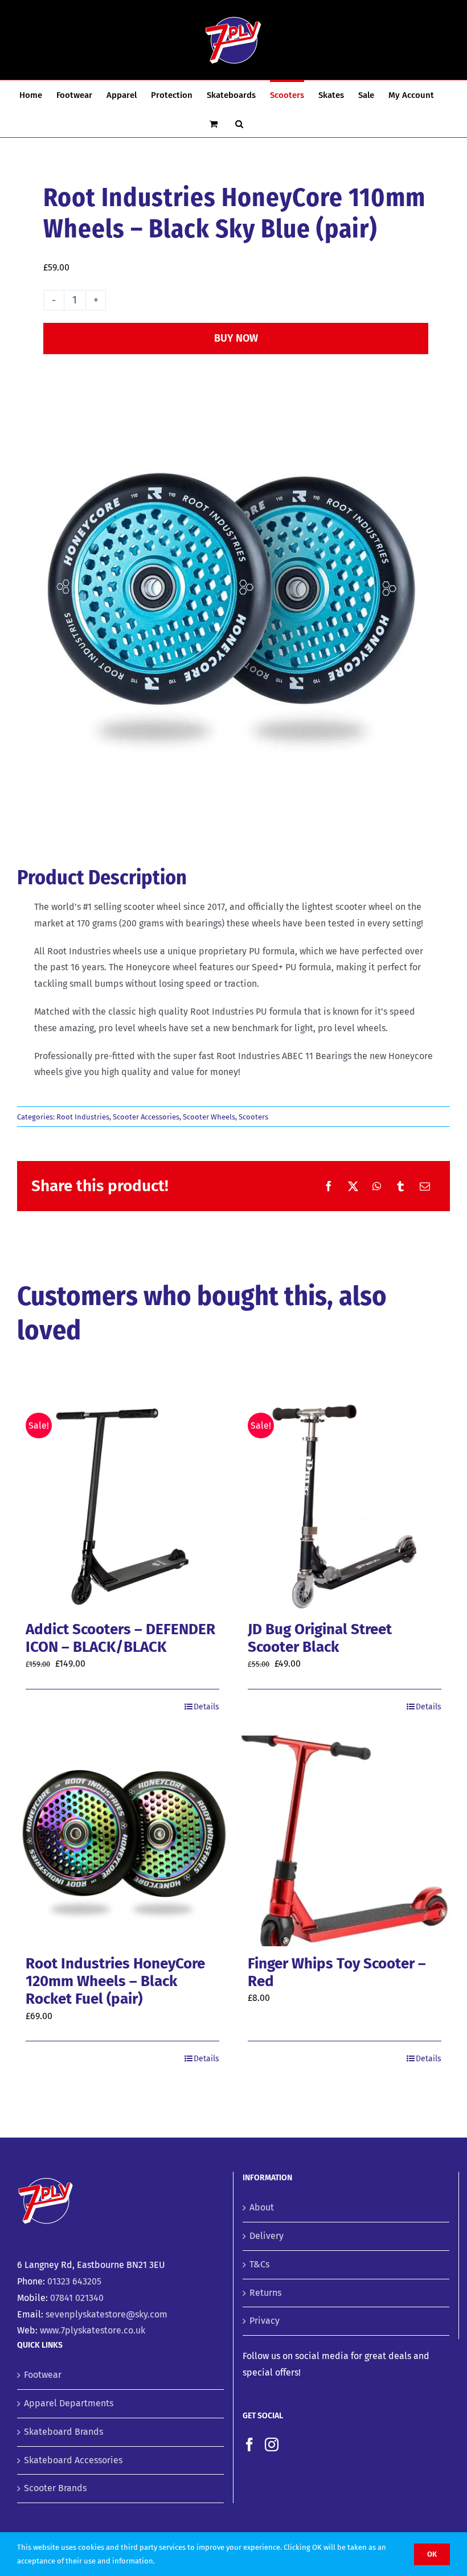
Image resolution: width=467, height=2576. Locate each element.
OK (432, 2554)
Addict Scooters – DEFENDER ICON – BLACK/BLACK (120, 1638)
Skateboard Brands (64, 2432)
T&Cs (259, 2264)
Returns (265, 2293)
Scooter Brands (55, 2488)
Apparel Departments (69, 2403)
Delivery (267, 2236)
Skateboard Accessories (73, 2460)
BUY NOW (236, 338)
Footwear (43, 2375)
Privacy (265, 2321)
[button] (239, 123)
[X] (353, 1186)
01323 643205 (74, 2281)
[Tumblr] (400, 1186)
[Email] (425, 1186)
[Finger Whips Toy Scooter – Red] (345, 1841)
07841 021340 (77, 2298)
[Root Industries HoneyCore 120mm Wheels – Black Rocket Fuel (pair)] (122, 1841)
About (262, 2207)
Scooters (253, 1117)
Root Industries (83, 1117)
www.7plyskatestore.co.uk (93, 2330)
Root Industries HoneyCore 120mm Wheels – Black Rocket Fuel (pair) (115, 1981)
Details (206, 1707)
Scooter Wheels (209, 1117)
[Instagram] (272, 2444)
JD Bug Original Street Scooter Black (320, 1638)
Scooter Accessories (146, 1117)
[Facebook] (329, 1186)
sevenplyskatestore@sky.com (106, 2314)
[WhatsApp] (377, 1186)
